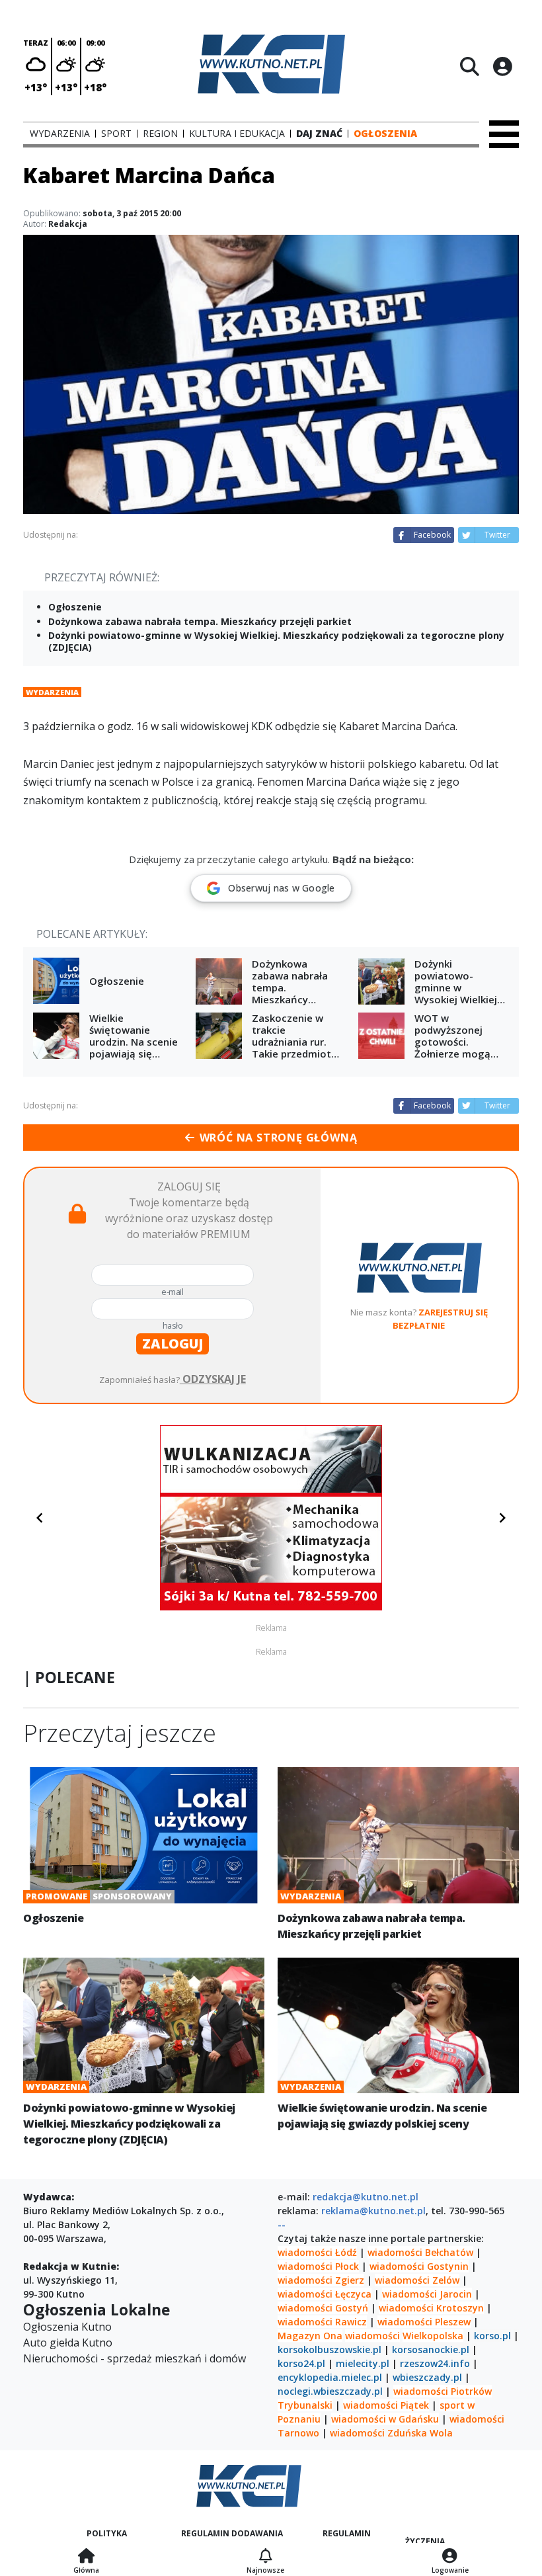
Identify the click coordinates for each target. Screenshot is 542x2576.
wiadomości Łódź (317, 2252)
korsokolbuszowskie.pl (329, 2349)
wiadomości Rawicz (322, 2322)
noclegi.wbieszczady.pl (330, 2391)
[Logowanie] (450, 2557)
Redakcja (68, 224)
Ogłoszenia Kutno (67, 2327)
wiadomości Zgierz (321, 2280)
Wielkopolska (433, 2336)
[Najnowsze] (265, 2557)
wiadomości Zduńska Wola (391, 2433)
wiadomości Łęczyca (325, 2294)
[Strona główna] (86, 2557)
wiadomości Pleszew (424, 2322)
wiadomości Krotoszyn (431, 2308)
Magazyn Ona (310, 2336)
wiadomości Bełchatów (420, 2252)
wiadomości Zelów (417, 2280)
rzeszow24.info (435, 2363)
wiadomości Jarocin (427, 2294)
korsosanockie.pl (431, 2349)
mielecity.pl (363, 2363)
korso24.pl (301, 2363)
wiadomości (372, 2336)
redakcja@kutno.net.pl (366, 2197)
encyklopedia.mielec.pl (330, 2377)
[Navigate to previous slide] (40, 1518)
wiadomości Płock (318, 2266)
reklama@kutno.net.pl (373, 2211)
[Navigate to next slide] (502, 1518)
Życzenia (425, 2541)
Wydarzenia (52, 692)
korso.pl (492, 2336)
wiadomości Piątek (386, 2405)
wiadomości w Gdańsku (385, 2419)
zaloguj (173, 1344)
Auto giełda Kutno (68, 2343)
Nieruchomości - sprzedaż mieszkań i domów (135, 2358)
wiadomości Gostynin (419, 2266)
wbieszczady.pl (427, 2377)
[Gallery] (271, 1518)
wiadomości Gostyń (323, 2308)
